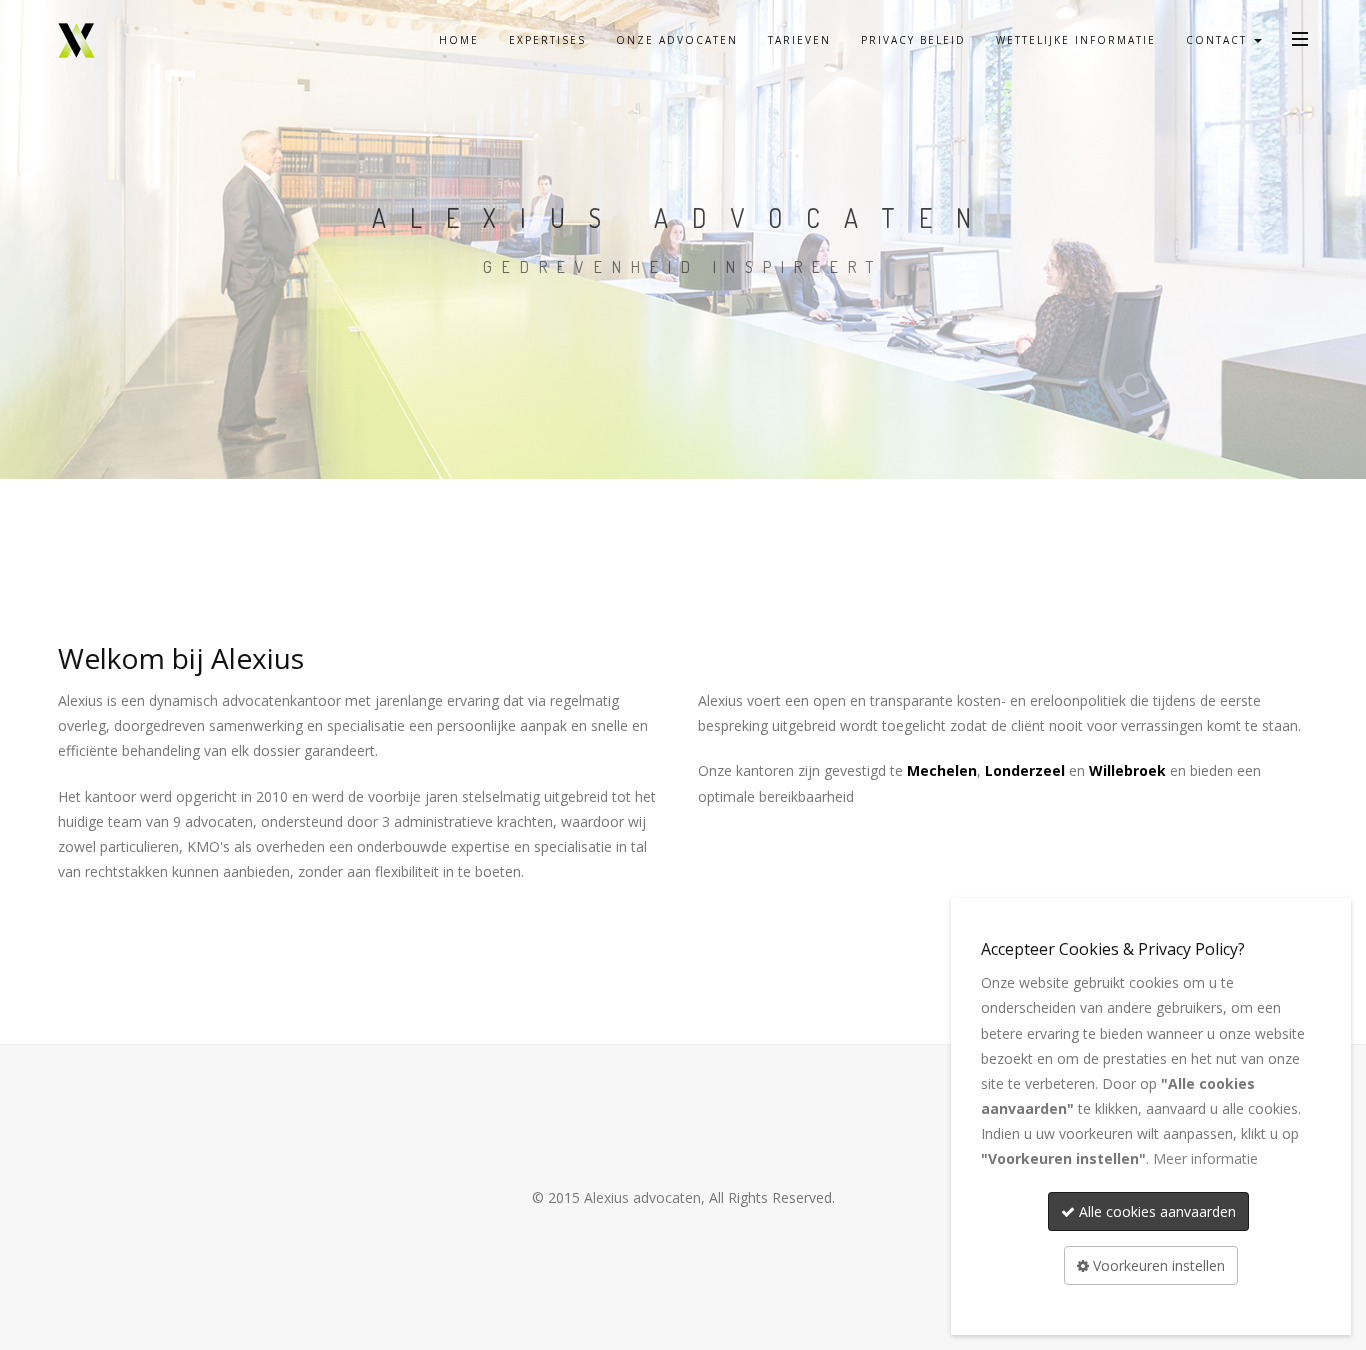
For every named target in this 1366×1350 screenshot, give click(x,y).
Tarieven (799, 40)
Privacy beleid (913, 40)
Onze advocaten (677, 40)
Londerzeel (1025, 770)
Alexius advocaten (642, 1197)
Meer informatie (1205, 1158)
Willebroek (1127, 770)
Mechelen (942, 770)
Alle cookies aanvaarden (1155, 1211)
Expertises (547, 40)
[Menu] (1300, 38)
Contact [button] (1219, 40)
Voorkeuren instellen (1157, 1265)
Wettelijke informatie (1076, 40)
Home (459, 40)
